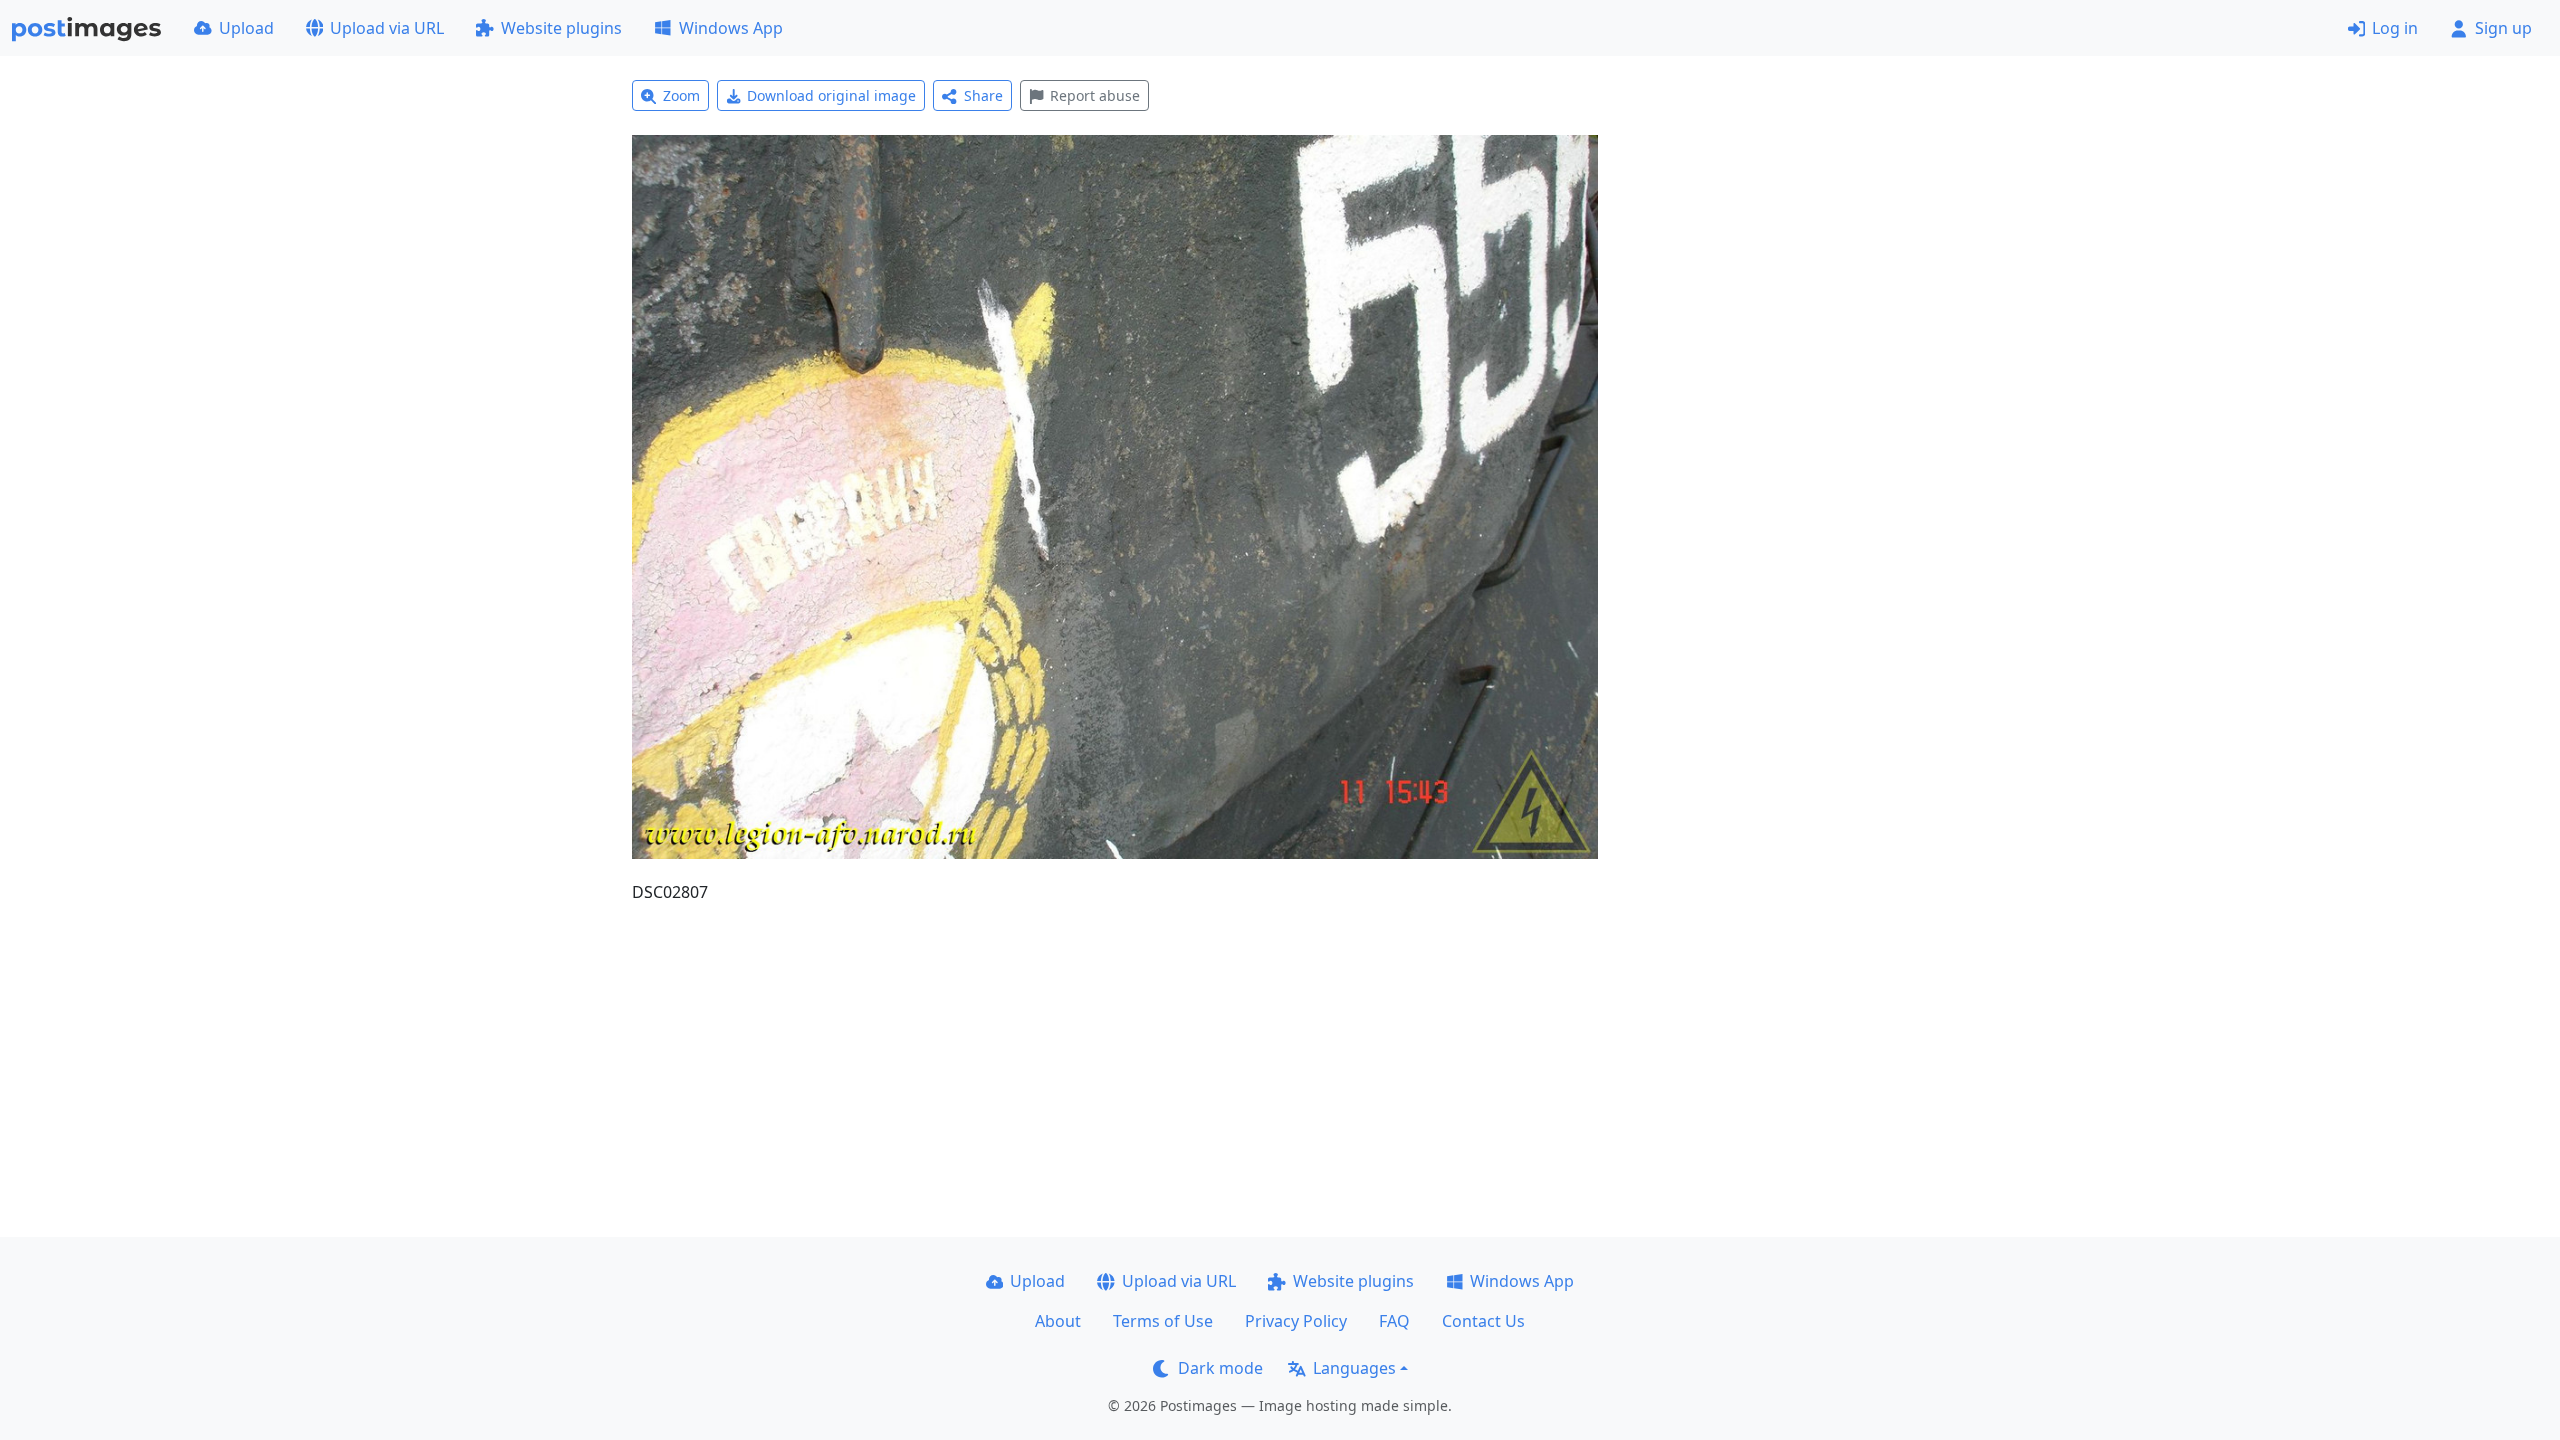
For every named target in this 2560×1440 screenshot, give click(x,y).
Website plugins (561, 28)
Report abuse (1095, 95)
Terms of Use (1163, 1321)
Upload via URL (387, 28)
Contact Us (1483, 1321)
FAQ (1394, 1321)
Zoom (681, 95)
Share (983, 95)
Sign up (2503, 28)
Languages (1354, 1368)
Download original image (831, 95)
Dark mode (1220, 1368)
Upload (246, 28)
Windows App (731, 28)
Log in (2395, 28)
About (1058, 1321)
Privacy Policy (1296, 1321)
